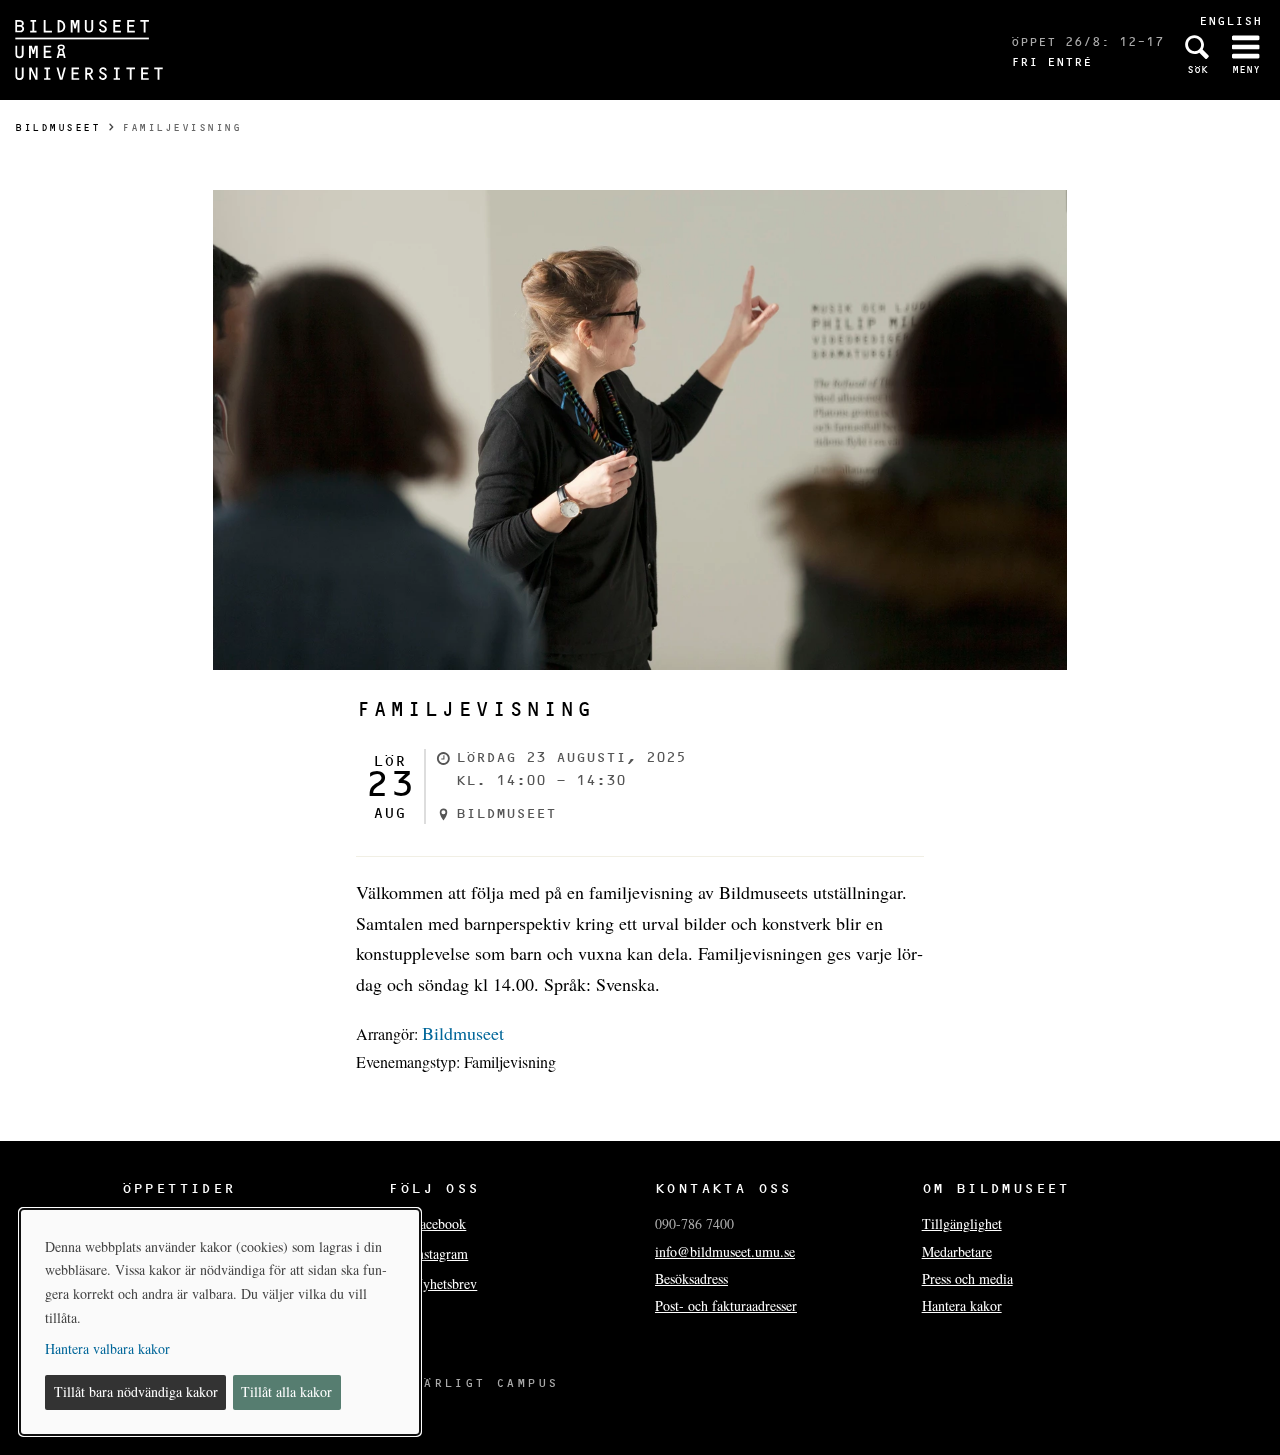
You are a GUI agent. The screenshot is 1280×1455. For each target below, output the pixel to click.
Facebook (439, 1223)
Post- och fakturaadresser (726, 1305)
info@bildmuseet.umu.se (725, 1251)
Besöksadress (691, 1278)
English (1230, 20)
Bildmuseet (57, 127)
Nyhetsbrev (445, 1283)
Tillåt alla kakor (286, 1391)
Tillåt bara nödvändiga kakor (136, 1391)
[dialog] (220, 1322)
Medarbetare (957, 1251)
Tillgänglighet (962, 1223)
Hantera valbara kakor (107, 1348)
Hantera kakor (962, 1305)
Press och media (967, 1278)
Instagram (440, 1253)
